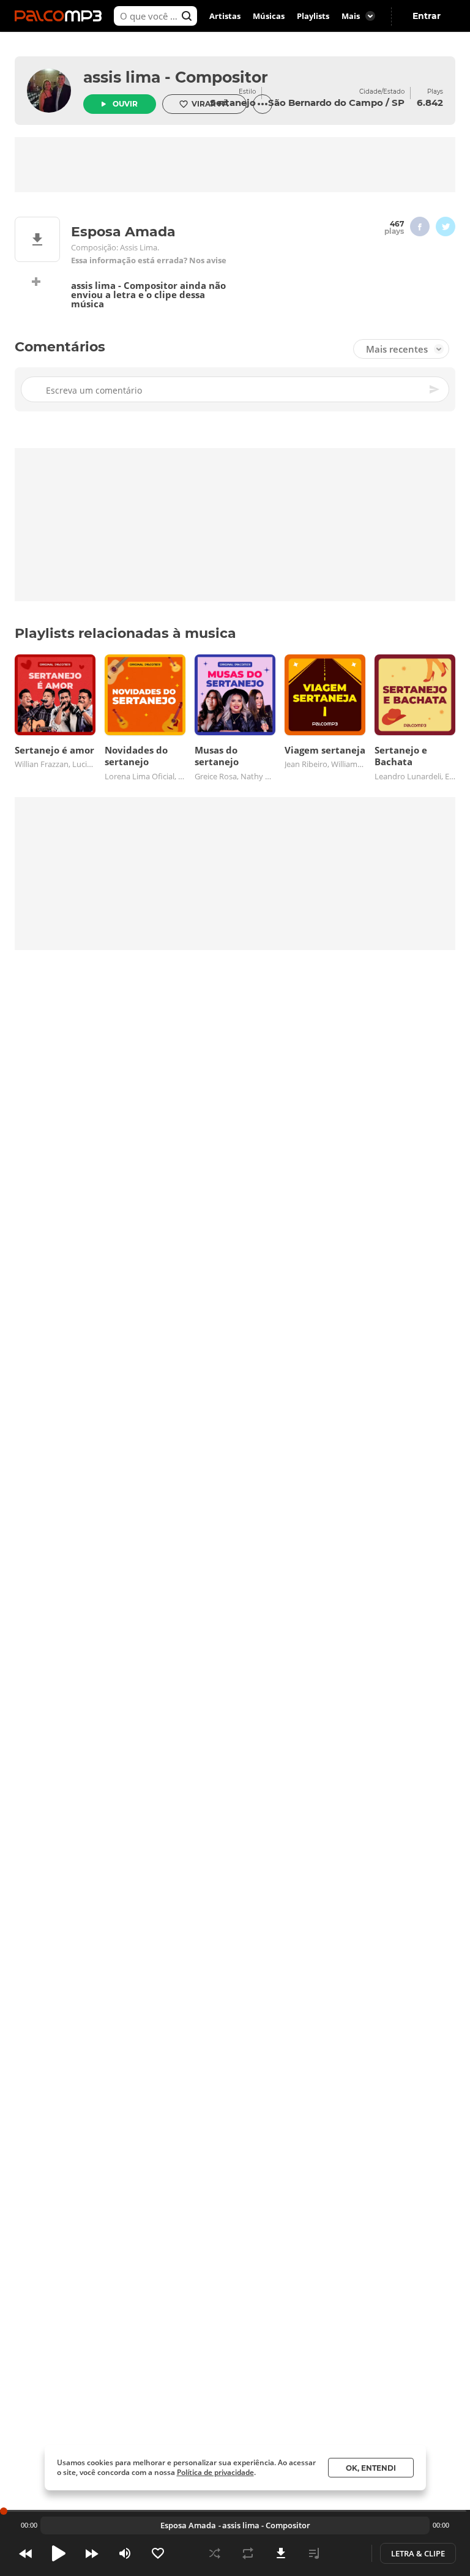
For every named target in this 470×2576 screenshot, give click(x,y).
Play (59, 2553)
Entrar (427, 16)
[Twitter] (446, 227)
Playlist (314, 2553)
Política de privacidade (215, 2472)
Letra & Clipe (418, 2553)
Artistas (225, 16)
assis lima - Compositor (176, 77)
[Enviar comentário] (435, 389)
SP (398, 103)
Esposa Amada (188, 2525)
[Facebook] (420, 227)
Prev (26, 2553)
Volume (125, 2553)
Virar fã (210, 104)
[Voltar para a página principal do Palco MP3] (61, 16)
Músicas (269, 16)
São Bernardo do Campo (326, 103)
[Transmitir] (347, 2553)
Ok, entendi (371, 2468)
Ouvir (125, 104)
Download (281, 2553)
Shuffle (215, 2553)
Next (92, 2553)
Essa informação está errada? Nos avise (149, 260)
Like (158, 2553)
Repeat (248, 2553)
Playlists (313, 16)
